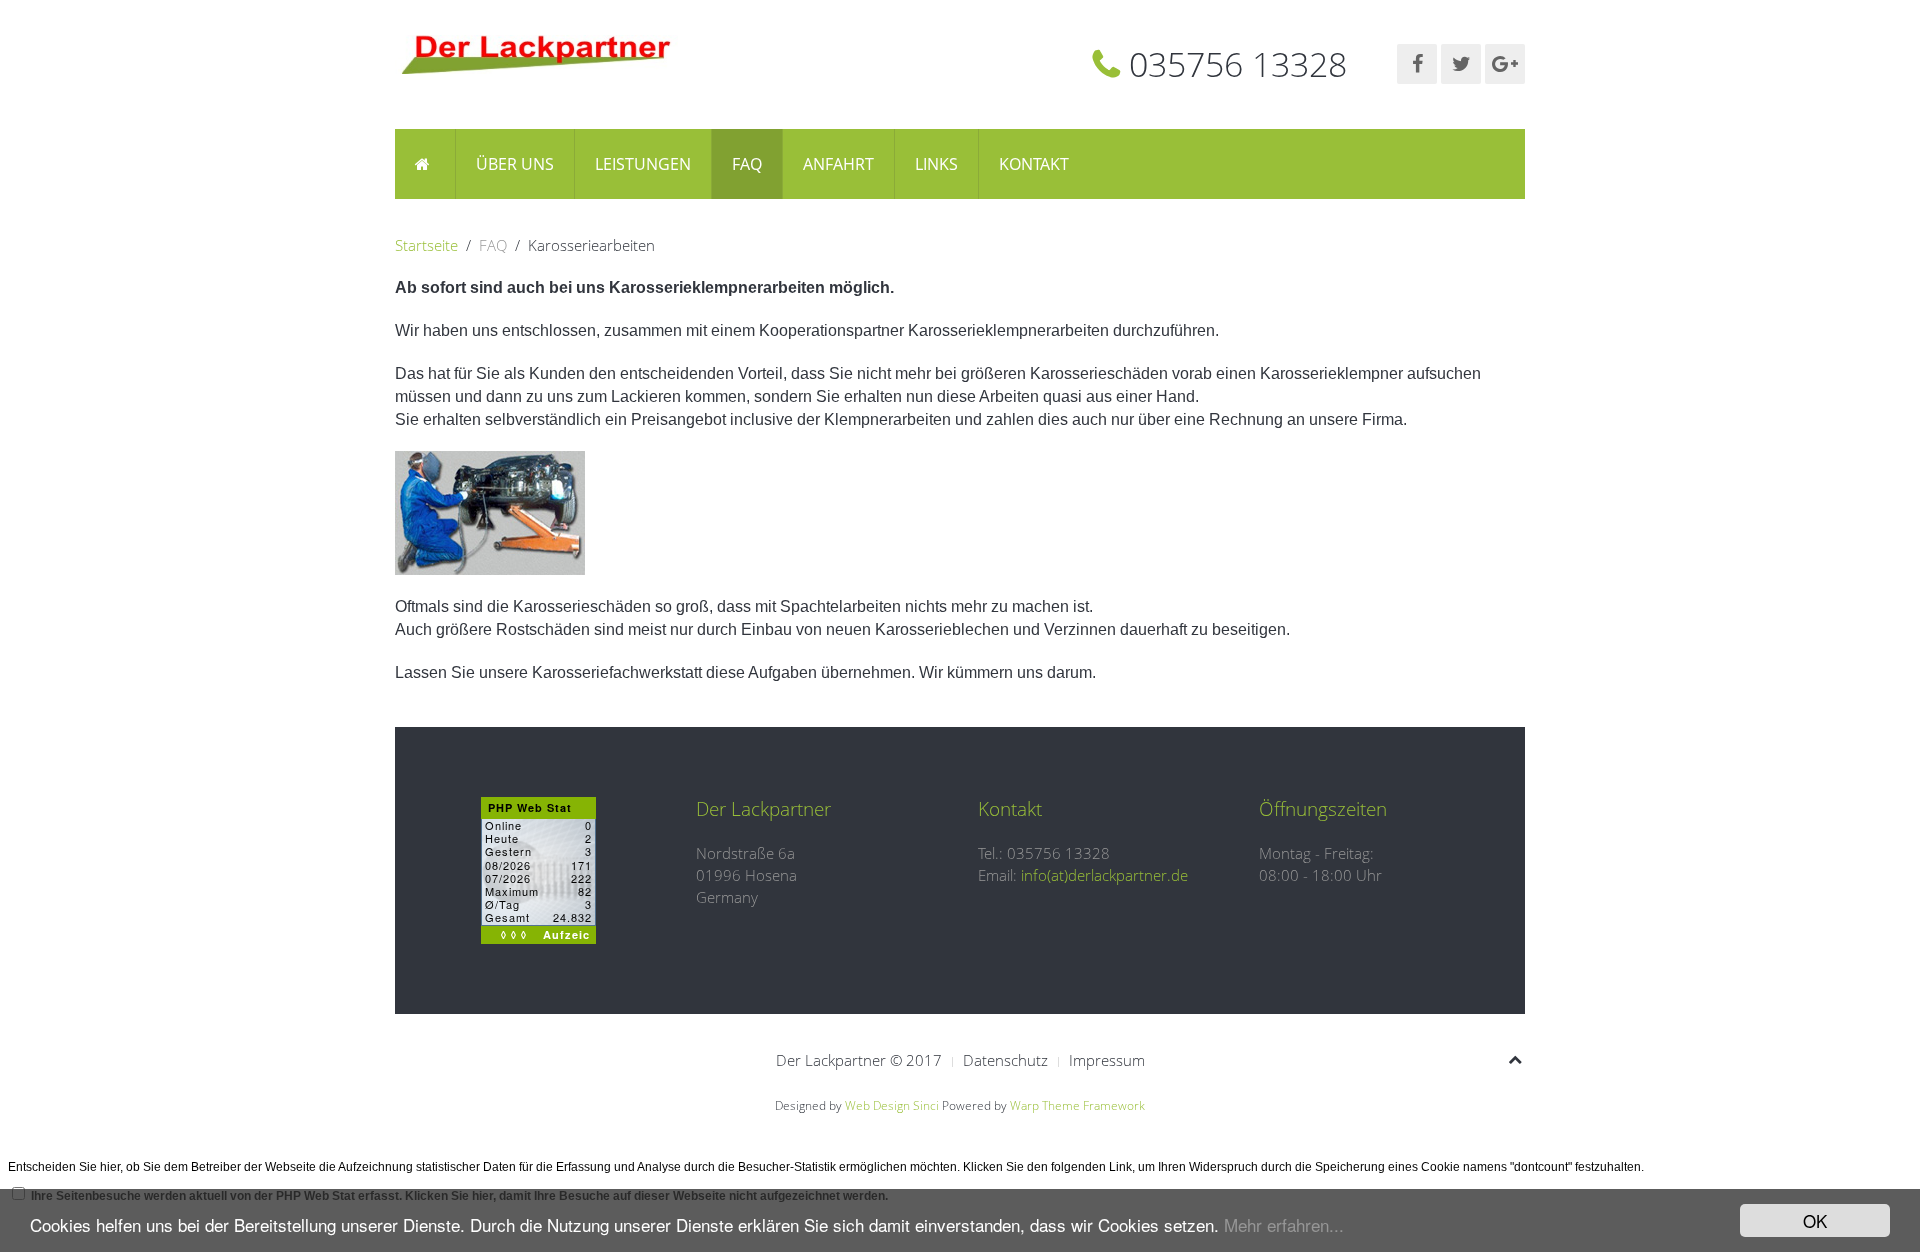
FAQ (747, 164)
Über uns (515, 164)
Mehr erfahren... (1284, 1224)
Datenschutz (1005, 1060)
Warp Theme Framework (1077, 1105)
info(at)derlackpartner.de (1104, 875)
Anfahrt (838, 164)
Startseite (426, 245)
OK (1815, 1220)
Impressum (1107, 1060)
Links (936, 164)
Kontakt (1034, 164)
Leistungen (643, 164)
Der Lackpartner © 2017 (859, 1060)
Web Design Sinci (892, 1105)
